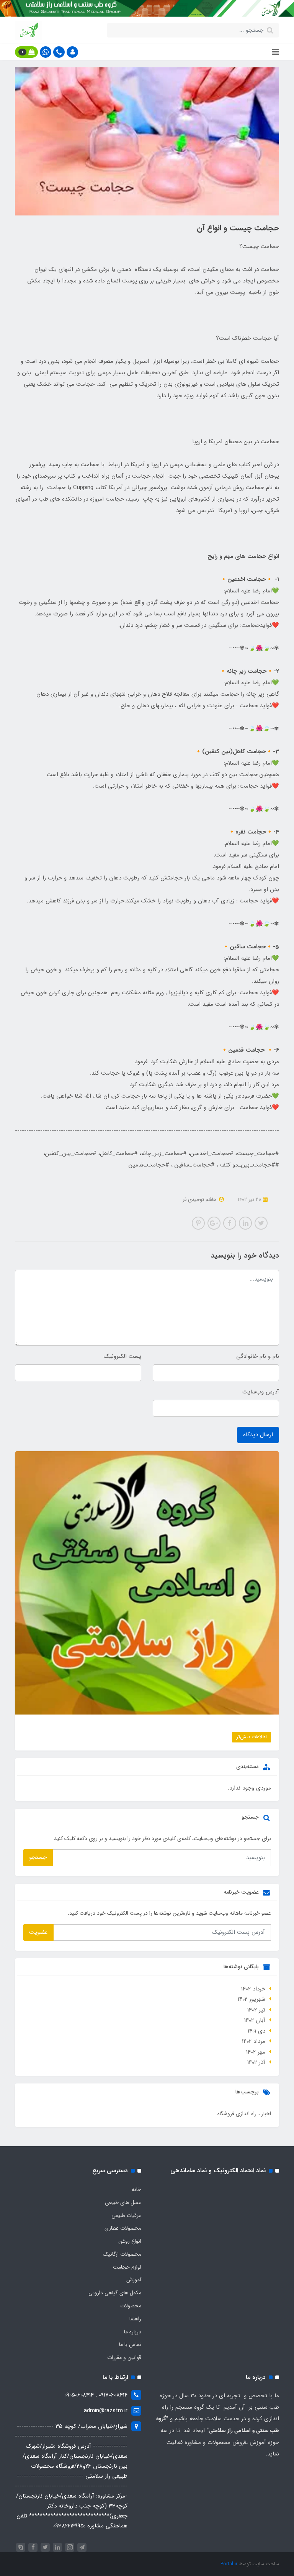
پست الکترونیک (122, 1356)
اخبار (265, 2114)
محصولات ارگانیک (122, 2254)
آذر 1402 (256, 2062)
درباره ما (133, 2332)
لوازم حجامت (127, 2267)
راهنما (135, 2319)
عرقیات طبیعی (126, 2215)
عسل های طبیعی (123, 2202)
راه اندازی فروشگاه (237, 2114)
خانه (136, 2189)
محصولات (131, 2306)
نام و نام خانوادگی (258, 1356)
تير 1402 (256, 2010)
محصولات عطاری (123, 2228)
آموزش (134, 2280)
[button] (72, 52)
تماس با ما (130, 2344)
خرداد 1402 (253, 1989)
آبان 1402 (255, 2020)
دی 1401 (256, 2031)
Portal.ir (229, 2564)
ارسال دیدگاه (258, 1435)
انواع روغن (130, 2241)
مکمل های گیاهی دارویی (115, 2293)
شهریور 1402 (252, 1999)
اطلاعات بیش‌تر (252, 1737)
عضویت (38, 1932)
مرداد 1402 (254, 2041)
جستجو (38, 1857)
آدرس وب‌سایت (261, 1392)
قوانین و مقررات (124, 2357)
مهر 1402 (256, 2052)
